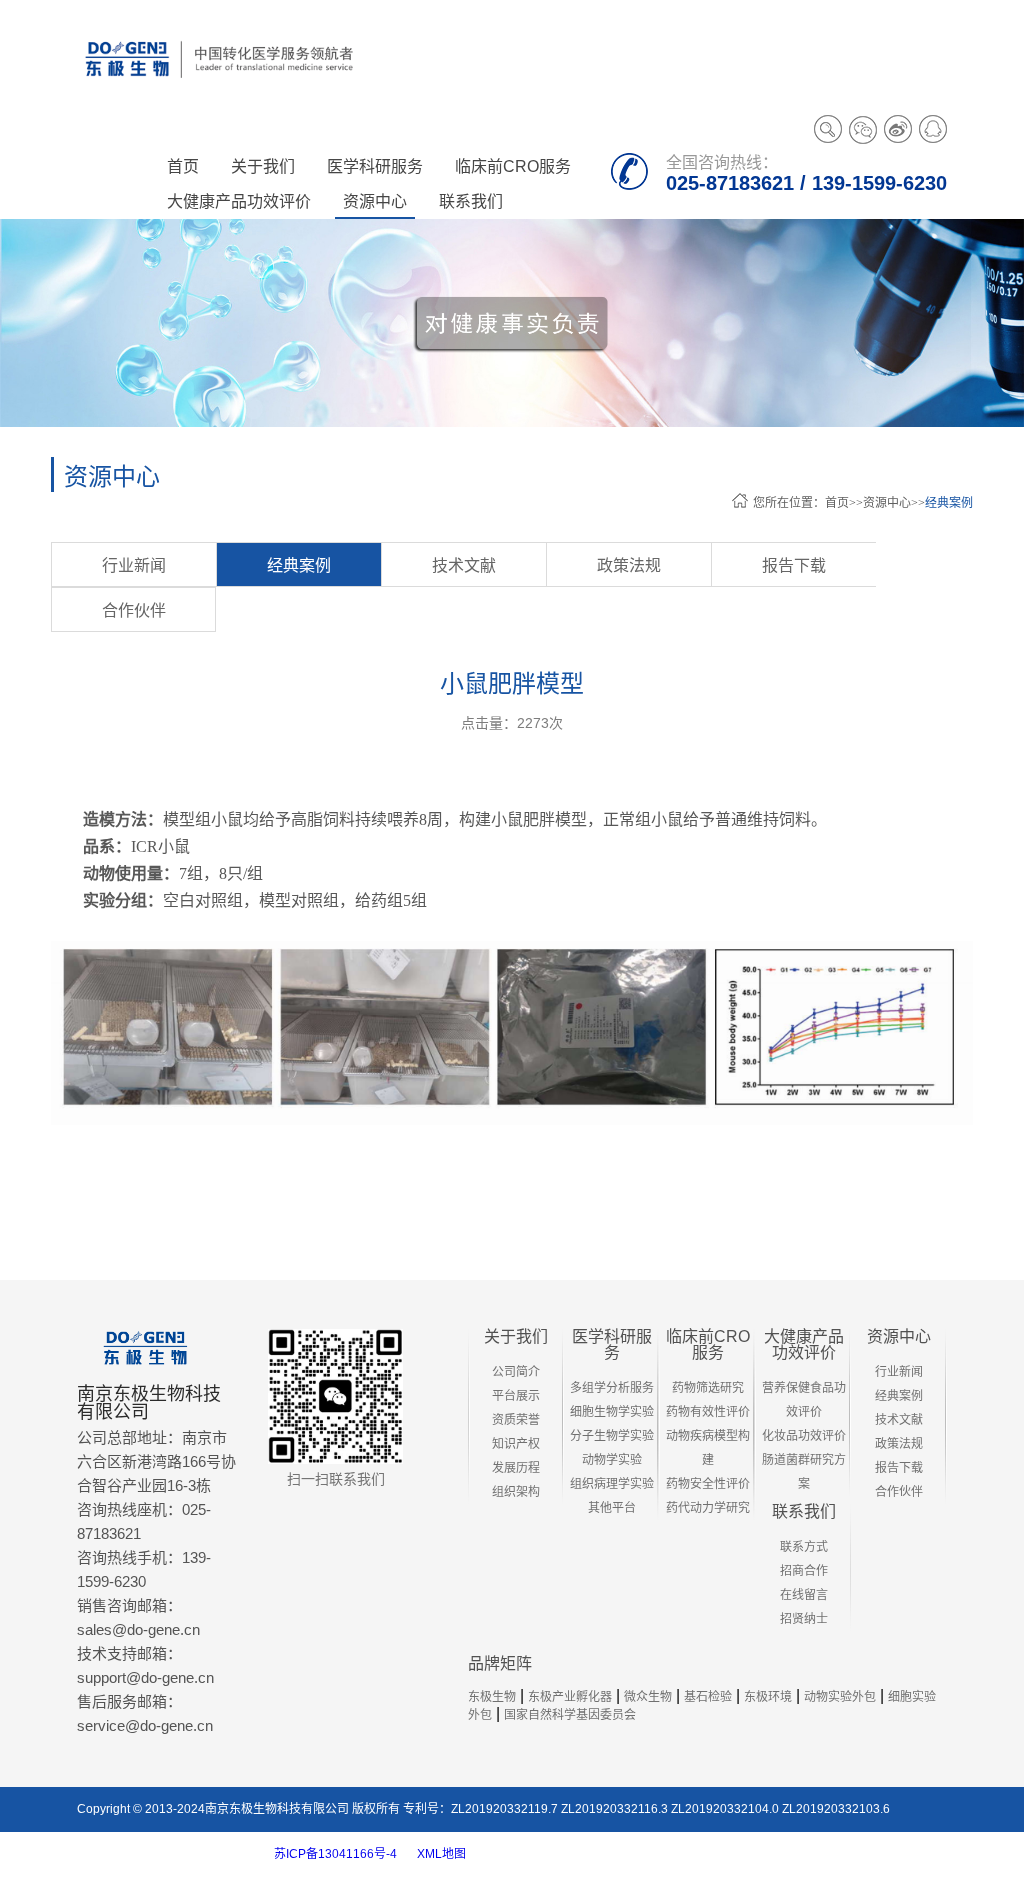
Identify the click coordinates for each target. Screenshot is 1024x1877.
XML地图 (441, 1854)
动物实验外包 (840, 1697)
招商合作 (804, 1571)
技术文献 (464, 565)
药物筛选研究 (708, 1388)
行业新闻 (134, 565)
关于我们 (516, 1336)
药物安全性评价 (708, 1484)
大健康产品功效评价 (804, 1344)
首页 (183, 166)
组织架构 (516, 1492)
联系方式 (804, 1547)
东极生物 (492, 1697)
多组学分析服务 (612, 1388)
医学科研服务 (612, 1344)
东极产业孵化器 (570, 1697)
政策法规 (629, 565)
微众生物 (648, 1697)
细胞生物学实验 (612, 1412)
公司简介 (516, 1372)
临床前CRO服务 (708, 1344)
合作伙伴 (134, 610)
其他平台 (612, 1508)
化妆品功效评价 (804, 1436)
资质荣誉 (516, 1420)
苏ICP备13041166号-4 (335, 1854)
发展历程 (516, 1468)
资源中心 (887, 503)
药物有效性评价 (708, 1412)
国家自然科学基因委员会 (570, 1715)
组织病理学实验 (612, 1484)
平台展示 (516, 1396)
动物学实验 (612, 1460)
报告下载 (794, 565)
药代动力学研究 (708, 1508)
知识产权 (516, 1444)
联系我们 (804, 1511)
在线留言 (804, 1595)
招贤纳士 (804, 1619)
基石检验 (708, 1697)
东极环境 (768, 1697)
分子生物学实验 (612, 1436)
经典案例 (949, 503)
